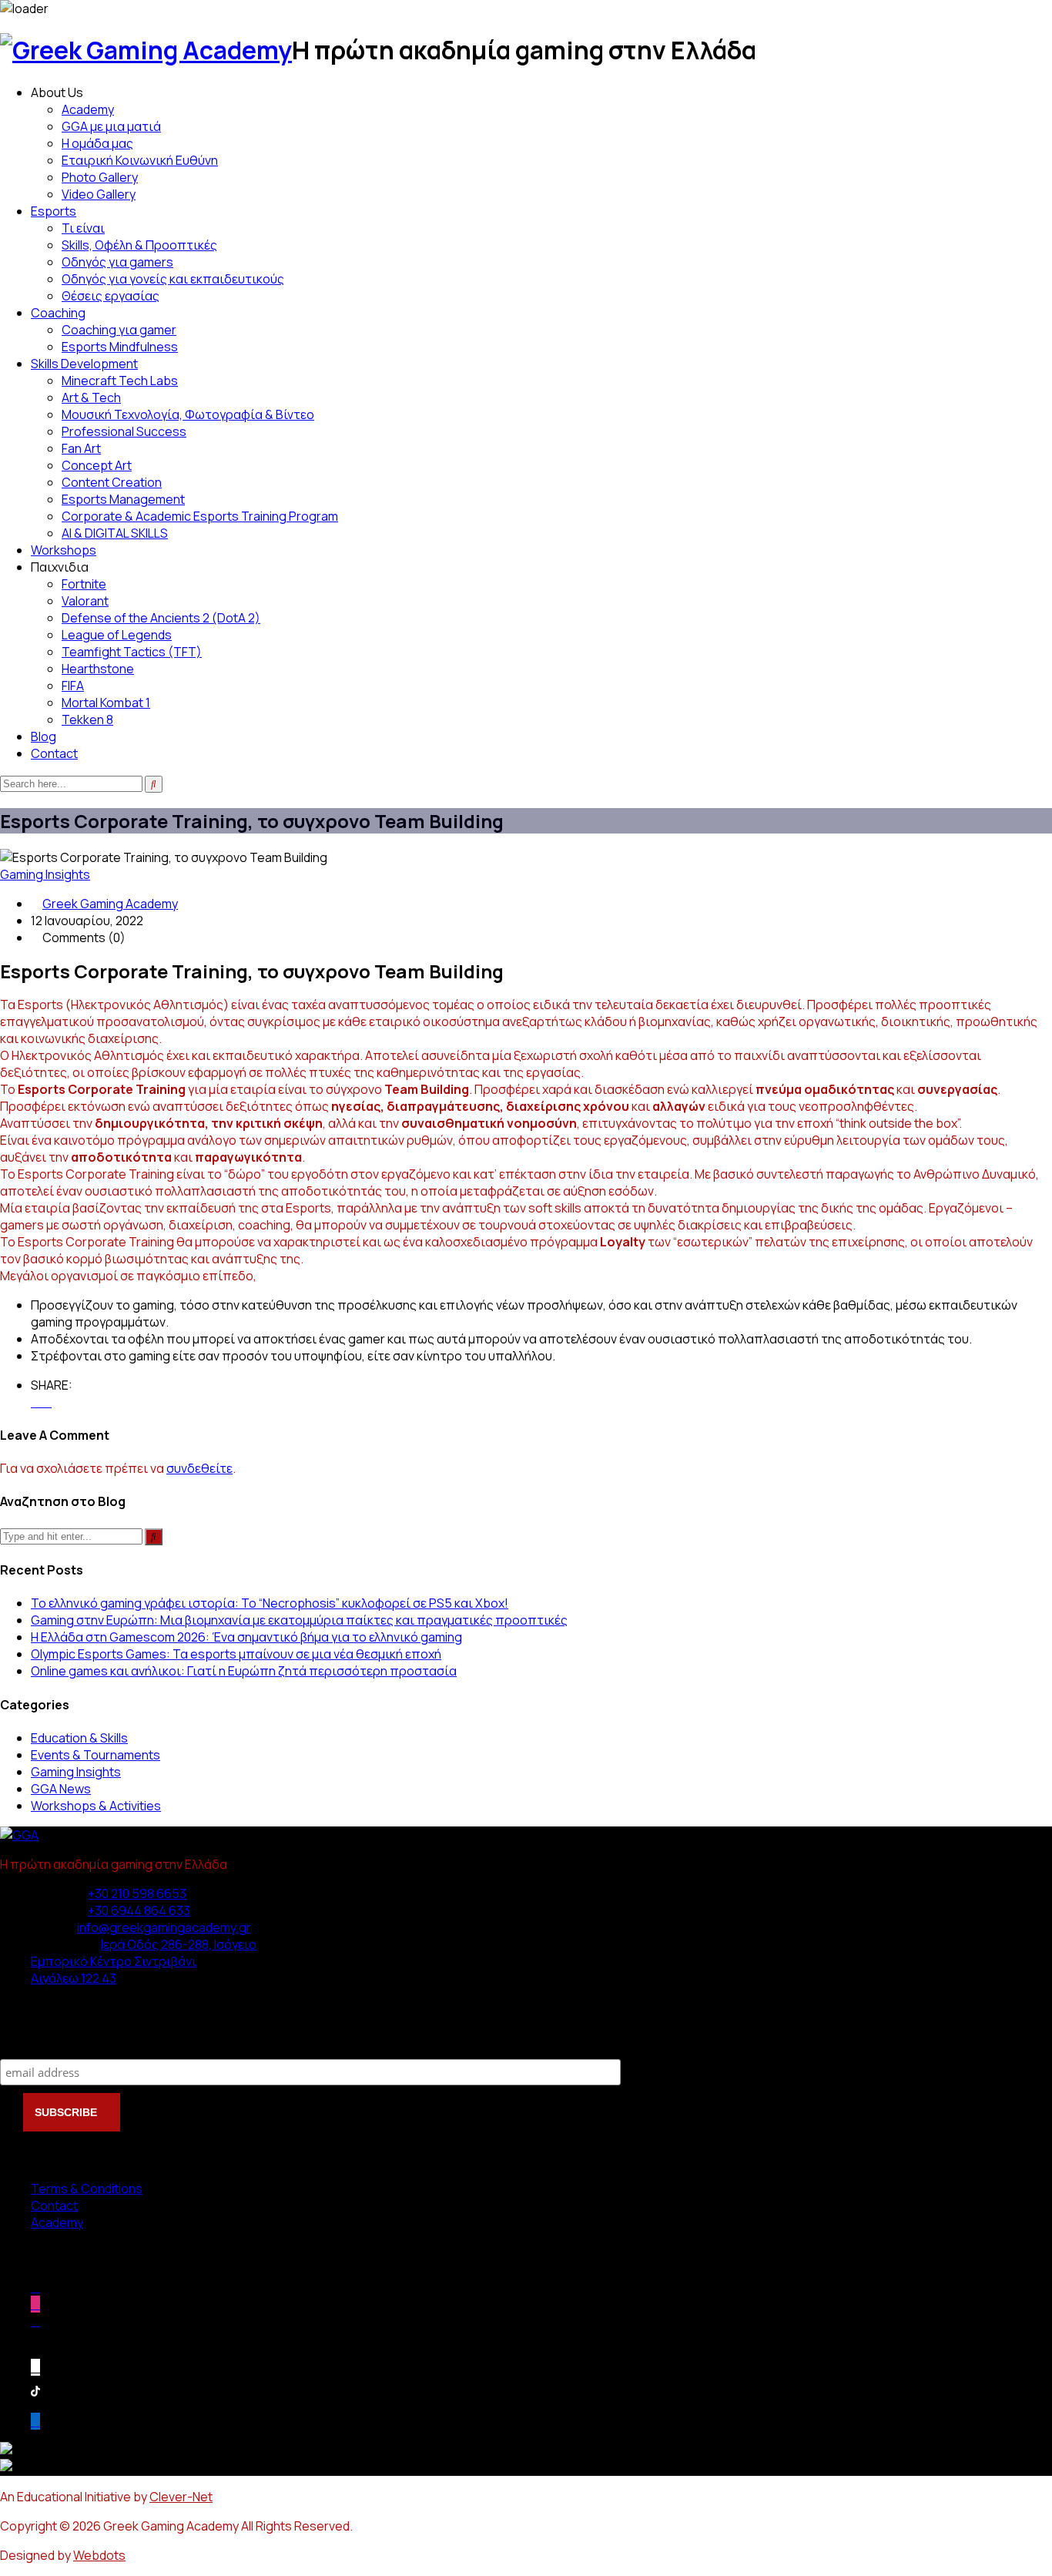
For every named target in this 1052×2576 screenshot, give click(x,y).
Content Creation (112, 482)
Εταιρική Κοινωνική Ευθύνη (140, 160)
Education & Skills (79, 1738)
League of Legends (117, 635)
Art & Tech (91, 397)
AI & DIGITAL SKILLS (115, 533)
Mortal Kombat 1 (106, 703)
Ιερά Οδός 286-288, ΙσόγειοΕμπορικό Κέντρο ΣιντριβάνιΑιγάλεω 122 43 (144, 1961)
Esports (54, 211)
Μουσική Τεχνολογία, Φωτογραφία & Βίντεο (188, 414)
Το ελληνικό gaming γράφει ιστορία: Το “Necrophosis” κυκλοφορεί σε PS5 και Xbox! (270, 1603)
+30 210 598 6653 (137, 1893)
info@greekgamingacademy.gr (164, 1927)
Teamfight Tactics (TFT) (132, 652)
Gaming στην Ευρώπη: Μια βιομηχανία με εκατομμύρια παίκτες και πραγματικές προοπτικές (299, 1620)
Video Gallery (99, 194)
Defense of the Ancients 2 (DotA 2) (161, 618)
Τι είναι (83, 228)
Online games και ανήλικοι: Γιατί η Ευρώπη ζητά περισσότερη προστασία (244, 1671)
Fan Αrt (81, 448)
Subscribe (31, 2043)
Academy (88, 109)
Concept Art (97, 465)
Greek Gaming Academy (110, 904)
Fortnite (84, 584)
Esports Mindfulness (120, 347)
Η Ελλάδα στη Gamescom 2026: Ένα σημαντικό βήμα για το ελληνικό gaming (246, 1637)
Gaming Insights (45, 874)
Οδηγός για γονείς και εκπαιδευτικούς (173, 279)
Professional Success (124, 431)
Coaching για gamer (119, 330)
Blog (44, 736)
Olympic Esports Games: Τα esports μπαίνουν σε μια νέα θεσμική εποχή (236, 1654)
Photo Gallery (100, 177)
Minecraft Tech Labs (120, 381)
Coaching (58, 313)
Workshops (64, 550)
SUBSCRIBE (67, 2112)
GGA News (61, 1789)
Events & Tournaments (95, 1755)
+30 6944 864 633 (139, 1910)
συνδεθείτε (199, 1468)
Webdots (99, 2555)
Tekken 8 (87, 719)
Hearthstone (98, 669)
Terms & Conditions (87, 2189)
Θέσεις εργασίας (111, 296)
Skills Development (84, 364)
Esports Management (123, 499)
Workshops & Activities (96, 1806)
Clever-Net (181, 2497)
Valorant (85, 601)
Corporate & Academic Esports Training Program (200, 516)
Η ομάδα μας (97, 143)
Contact (54, 753)
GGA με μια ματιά (111, 126)
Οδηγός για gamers (117, 262)
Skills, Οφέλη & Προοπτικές (139, 245)
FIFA (73, 686)
